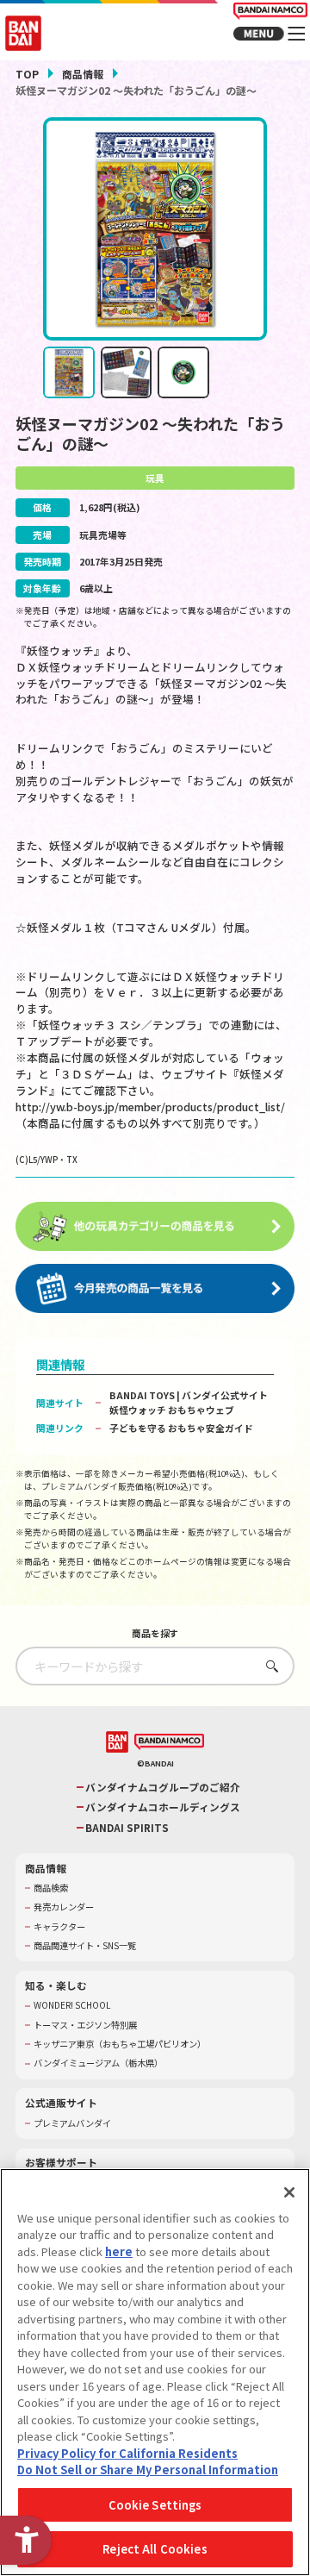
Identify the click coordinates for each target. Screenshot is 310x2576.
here (119, 2251)
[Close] (289, 2192)
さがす (268, 1666)
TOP (27, 74)
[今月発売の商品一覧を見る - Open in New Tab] (155, 1288)
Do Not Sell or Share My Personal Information (148, 2470)
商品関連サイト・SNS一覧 (85, 1946)
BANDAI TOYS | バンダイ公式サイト (189, 1395)
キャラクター (59, 1927)
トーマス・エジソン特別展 (85, 2025)
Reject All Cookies (155, 2549)
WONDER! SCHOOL (72, 2005)
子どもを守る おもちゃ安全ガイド (181, 1428)
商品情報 (83, 74)
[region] (155, 2372)
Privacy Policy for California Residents (127, 2453)
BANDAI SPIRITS (127, 1828)
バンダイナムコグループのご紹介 (163, 1787)
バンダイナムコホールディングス (163, 1807)
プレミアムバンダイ (72, 2123)
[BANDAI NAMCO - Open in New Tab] (169, 1742)
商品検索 (51, 1888)
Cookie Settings (155, 2505)
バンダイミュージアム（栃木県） (98, 2063)
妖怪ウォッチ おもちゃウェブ (172, 1410)
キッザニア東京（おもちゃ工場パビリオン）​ (120, 2044)
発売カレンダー (64, 1907)
